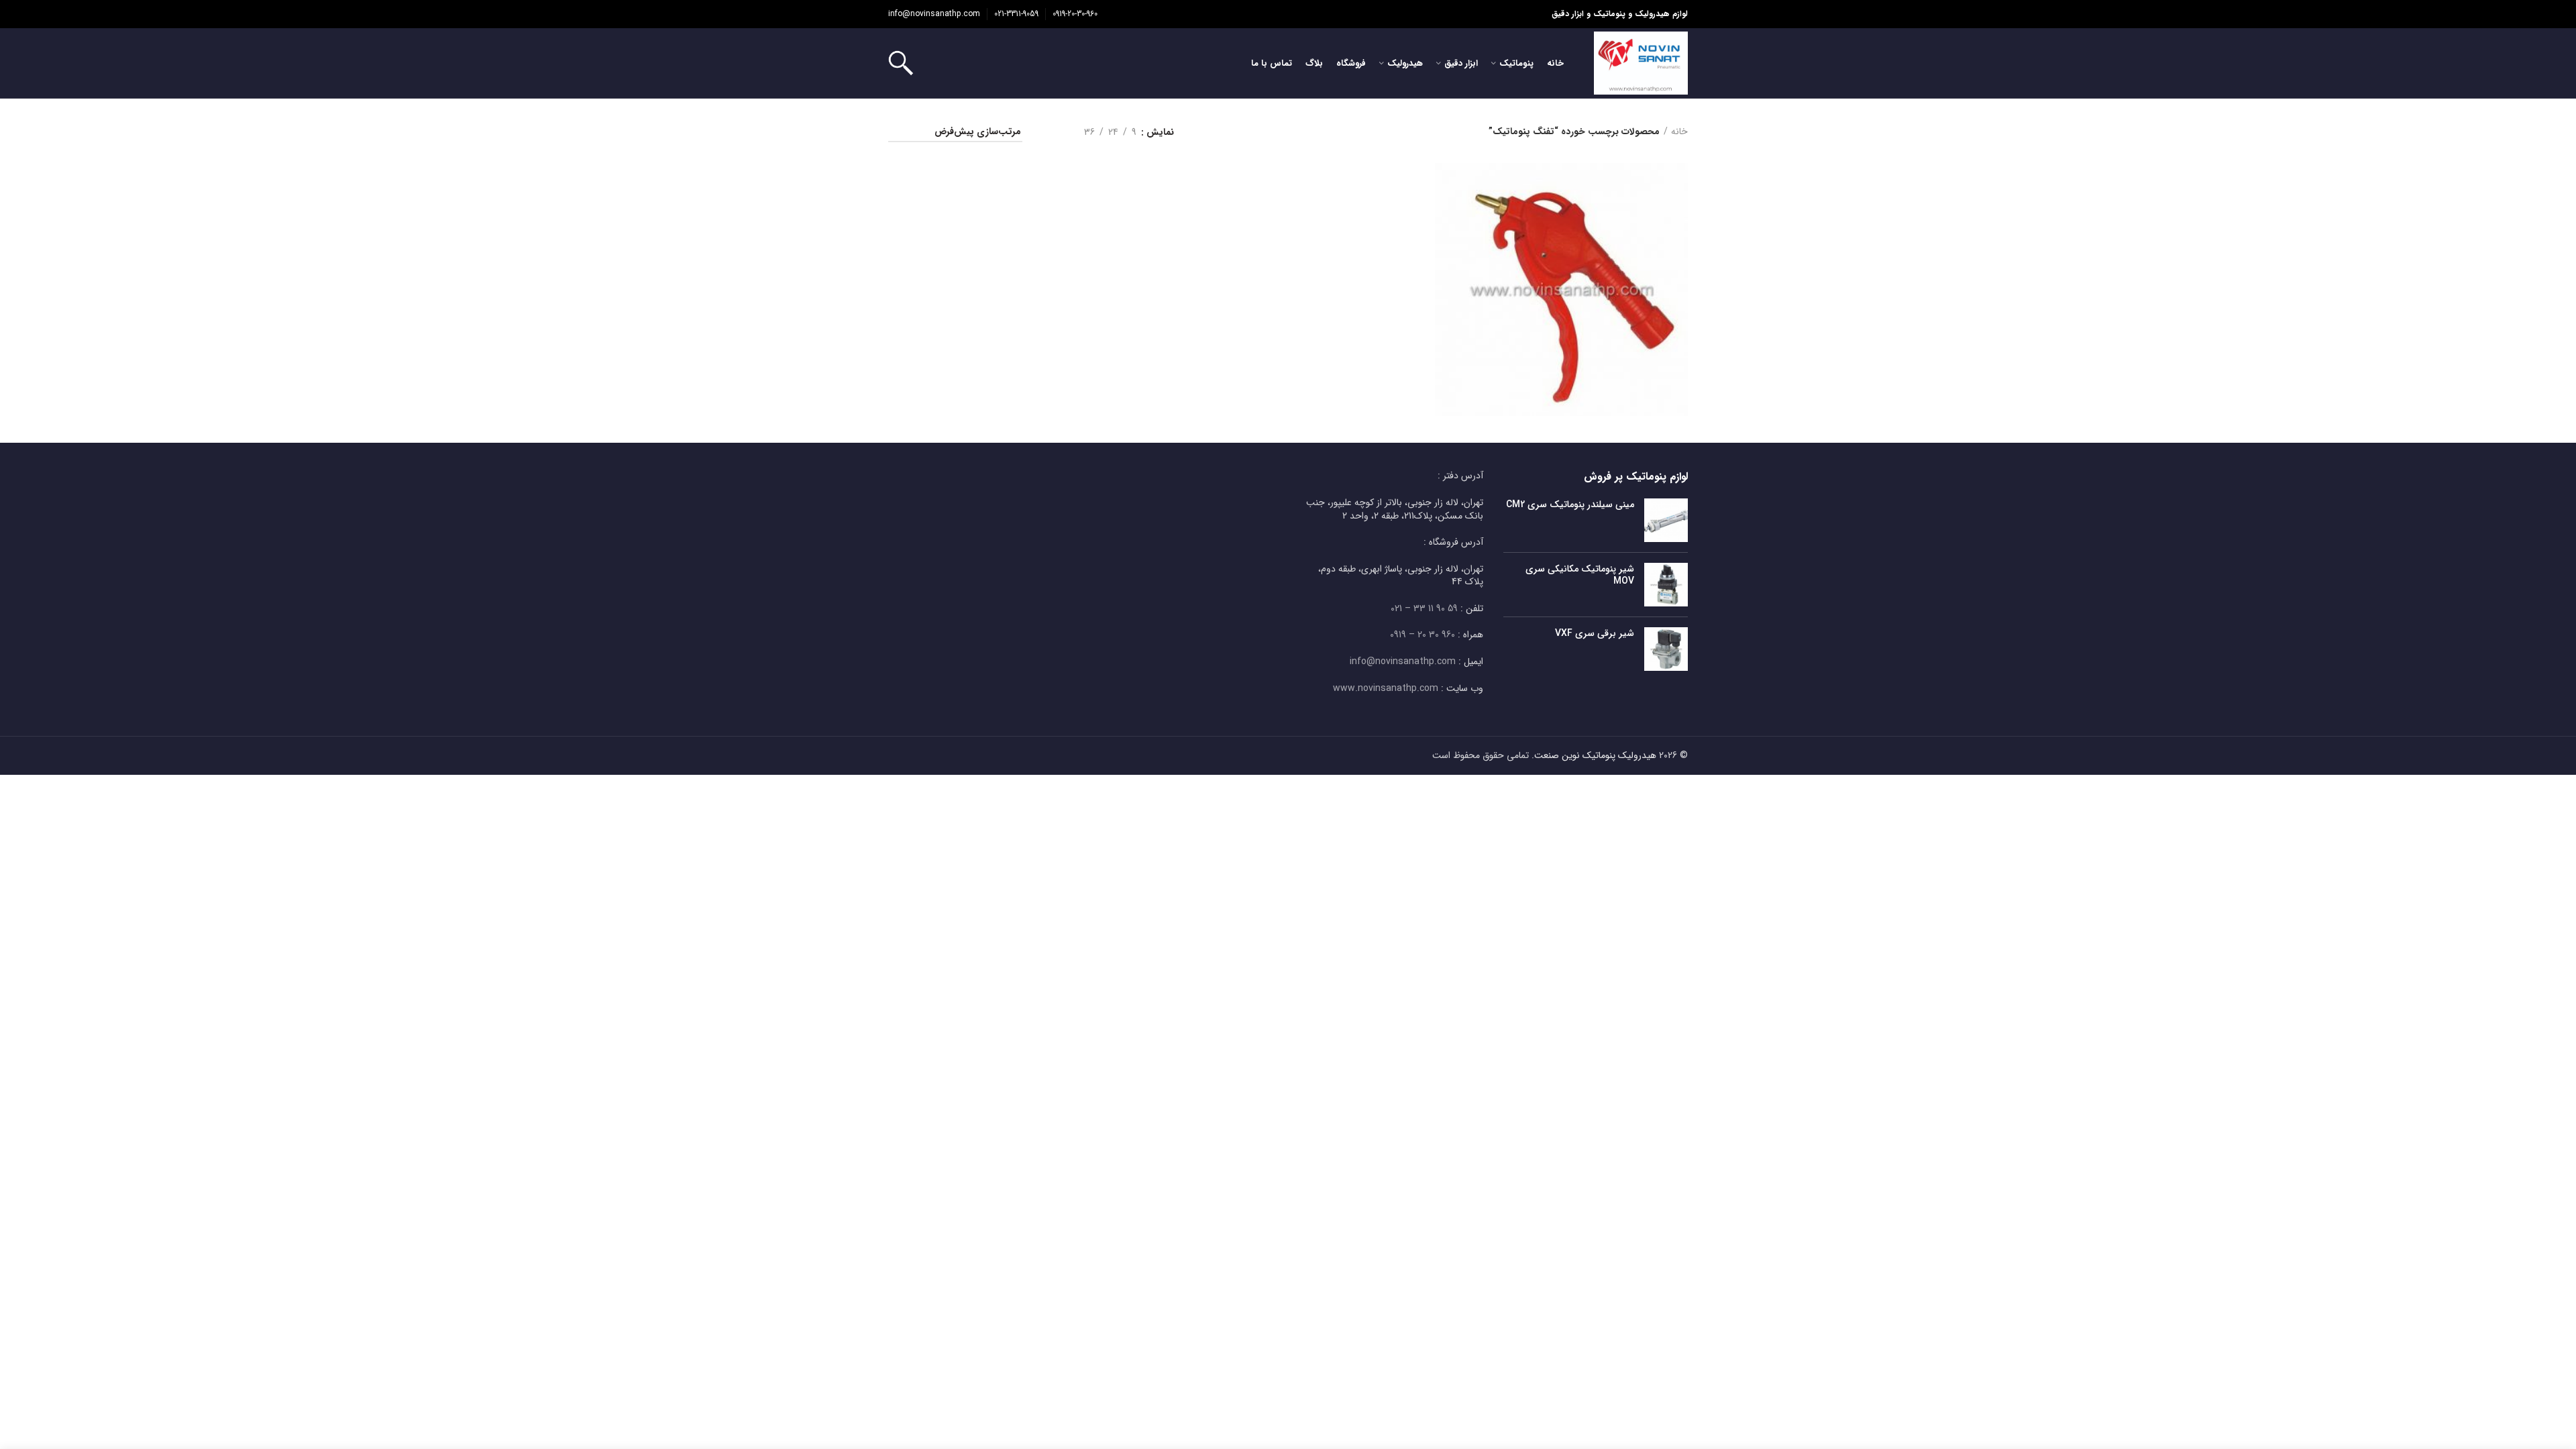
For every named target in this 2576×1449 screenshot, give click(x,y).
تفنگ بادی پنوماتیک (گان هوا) (1561, 271)
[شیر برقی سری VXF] (1666, 649)
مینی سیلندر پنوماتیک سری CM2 (1570, 504)
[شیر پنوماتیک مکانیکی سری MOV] (1666, 585)
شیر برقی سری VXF (1595, 633)
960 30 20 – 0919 (1423, 635)
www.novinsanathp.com (1386, 688)
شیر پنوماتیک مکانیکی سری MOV (1580, 575)
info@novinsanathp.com (934, 14)
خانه (1679, 132)
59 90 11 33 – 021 (1424, 608)
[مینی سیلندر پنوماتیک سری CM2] (1666, 520)
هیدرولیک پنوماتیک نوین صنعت (1595, 755)
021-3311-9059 (1016, 14)
